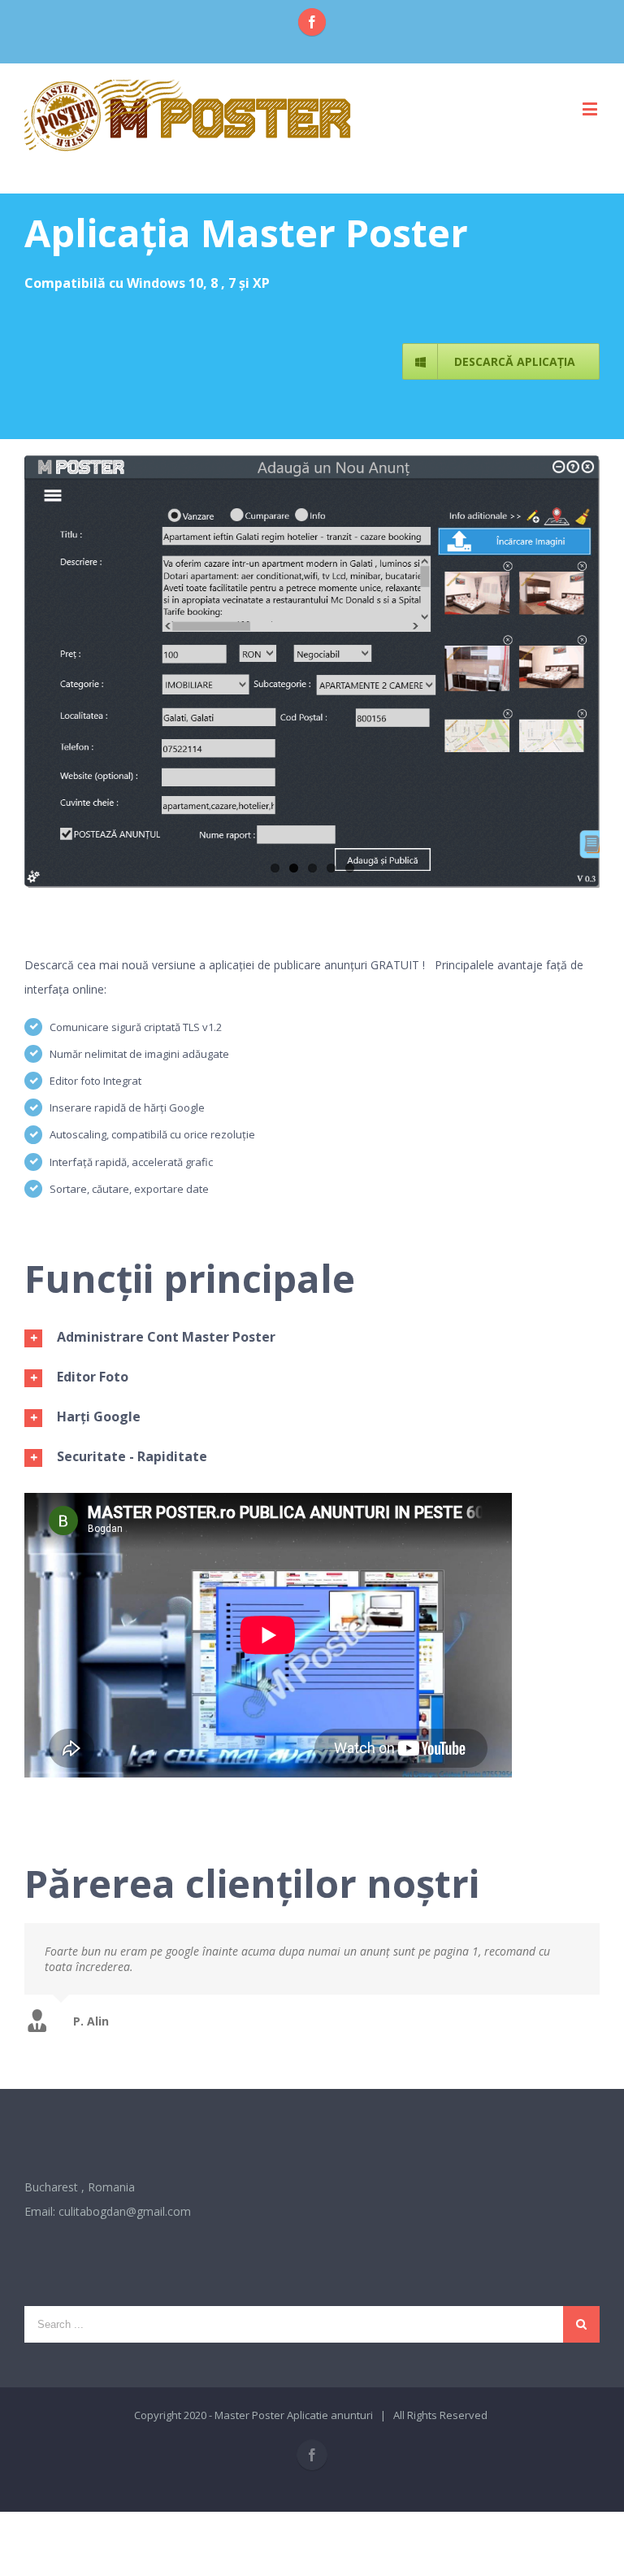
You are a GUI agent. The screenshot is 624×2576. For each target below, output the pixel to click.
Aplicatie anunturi (330, 2415)
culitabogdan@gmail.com (125, 2211)
